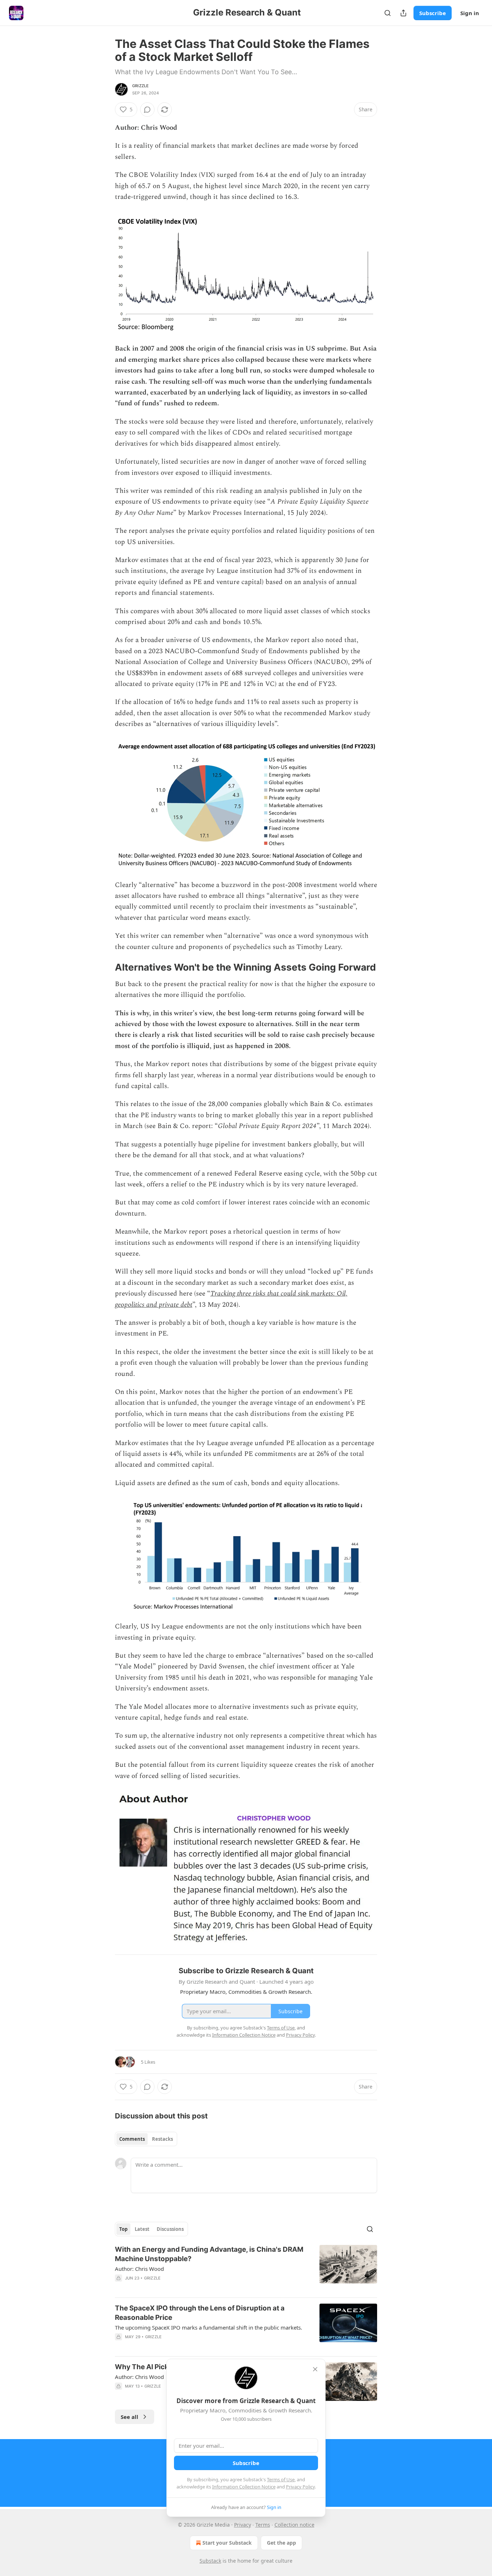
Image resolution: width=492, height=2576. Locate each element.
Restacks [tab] (162, 2139)
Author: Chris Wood (139, 2269)
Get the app (281, 2543)
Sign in (470, 13)
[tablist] (146, 2139)
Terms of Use (281, 2479)
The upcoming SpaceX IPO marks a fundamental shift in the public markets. (209, 2327)
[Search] (388, 13)
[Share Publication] (403, 13)
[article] (246, 2268)
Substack (210, 2561)
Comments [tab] (132, 2139)
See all (129, 2417)
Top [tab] (123, 2229)
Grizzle (140, 86)
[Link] (105, 967)
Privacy (243, 2525)
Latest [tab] (142, 2229)
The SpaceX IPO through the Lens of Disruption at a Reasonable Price (200, 2313)
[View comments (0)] (147, 110)
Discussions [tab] (170, 2229)
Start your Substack (227, 2543)
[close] (315, 2369)
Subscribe (433, 13)
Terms (263, 2525)
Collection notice (294, 2525)
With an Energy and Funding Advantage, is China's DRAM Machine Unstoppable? (209, 2254)
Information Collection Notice (244, 2487)
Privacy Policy (300, 2487)
